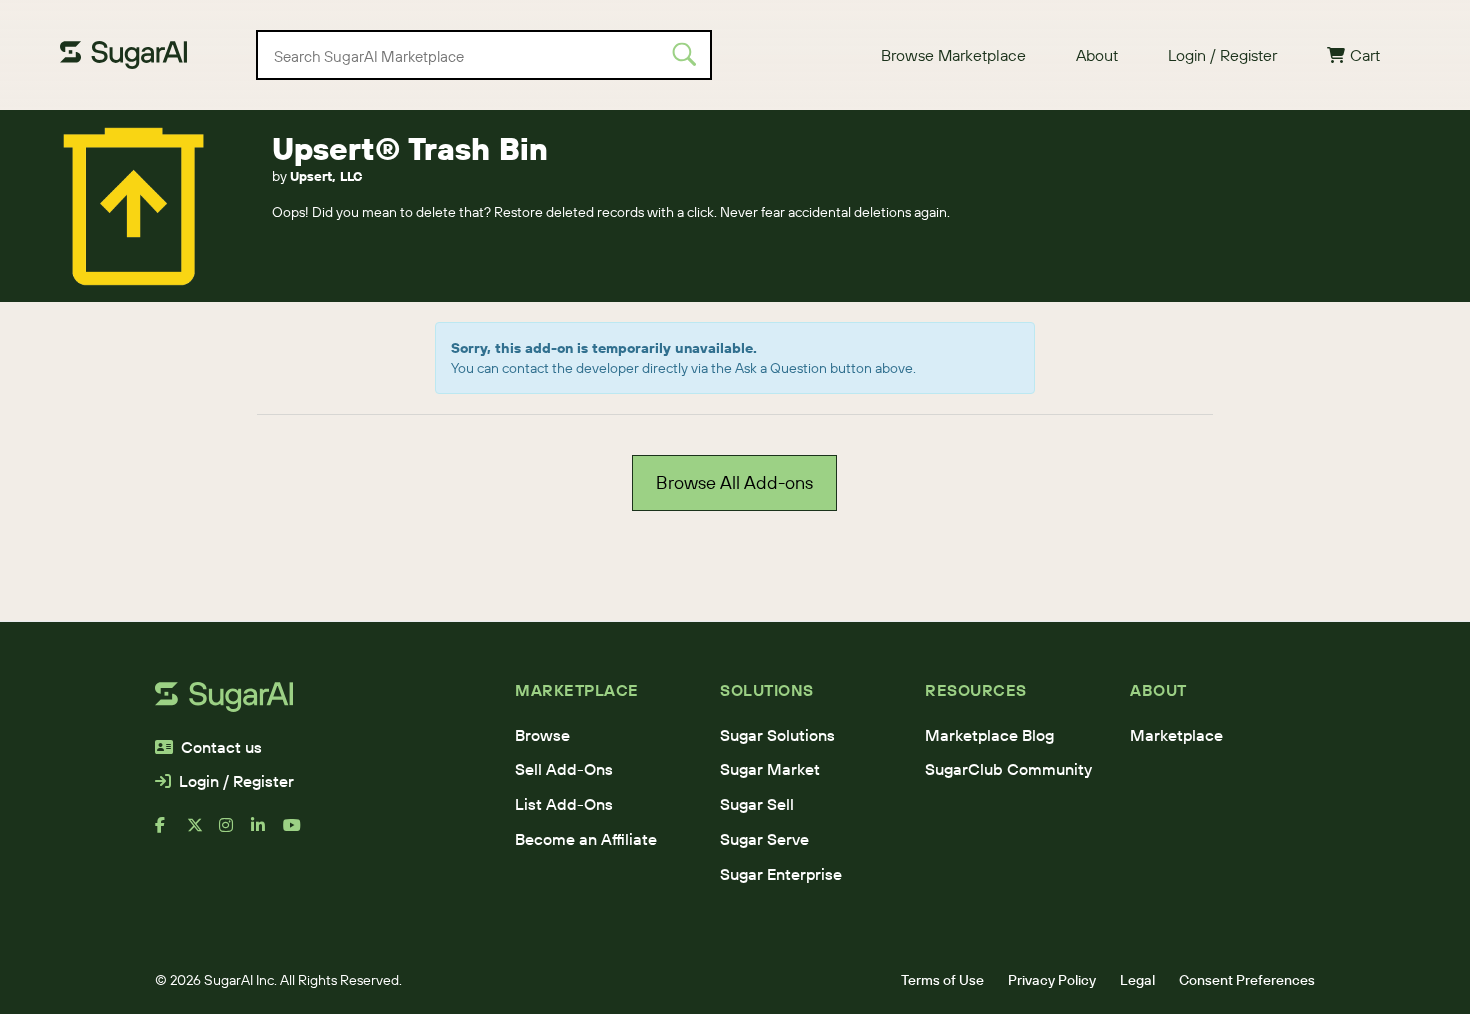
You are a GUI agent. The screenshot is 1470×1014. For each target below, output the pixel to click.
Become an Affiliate (586, 839)
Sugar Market (770, 769)
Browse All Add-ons (734, 482)
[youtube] (299, 833)
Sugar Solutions (777, 735)
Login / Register (1222, 55)
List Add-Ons (564, 804)
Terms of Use (942, 980)
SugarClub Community (1008, 769)
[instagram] (235, 833)
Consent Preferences (1247, 980)
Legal (1137, 980)
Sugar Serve (764, 839)
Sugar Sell (757, 804)
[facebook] (171, 833)
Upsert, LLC (326, 176)
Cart (1365, 55)
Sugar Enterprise (781, 874)
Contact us (221, 747)
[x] (203, 833)
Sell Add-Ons (564, 769)
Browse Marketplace (953, 55)
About (1097, 55)
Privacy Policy (1052, 980)
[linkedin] (267, 833)
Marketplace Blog (989, 735)
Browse (542, 735)
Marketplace (1176, 735)
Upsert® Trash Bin (410, 148)
